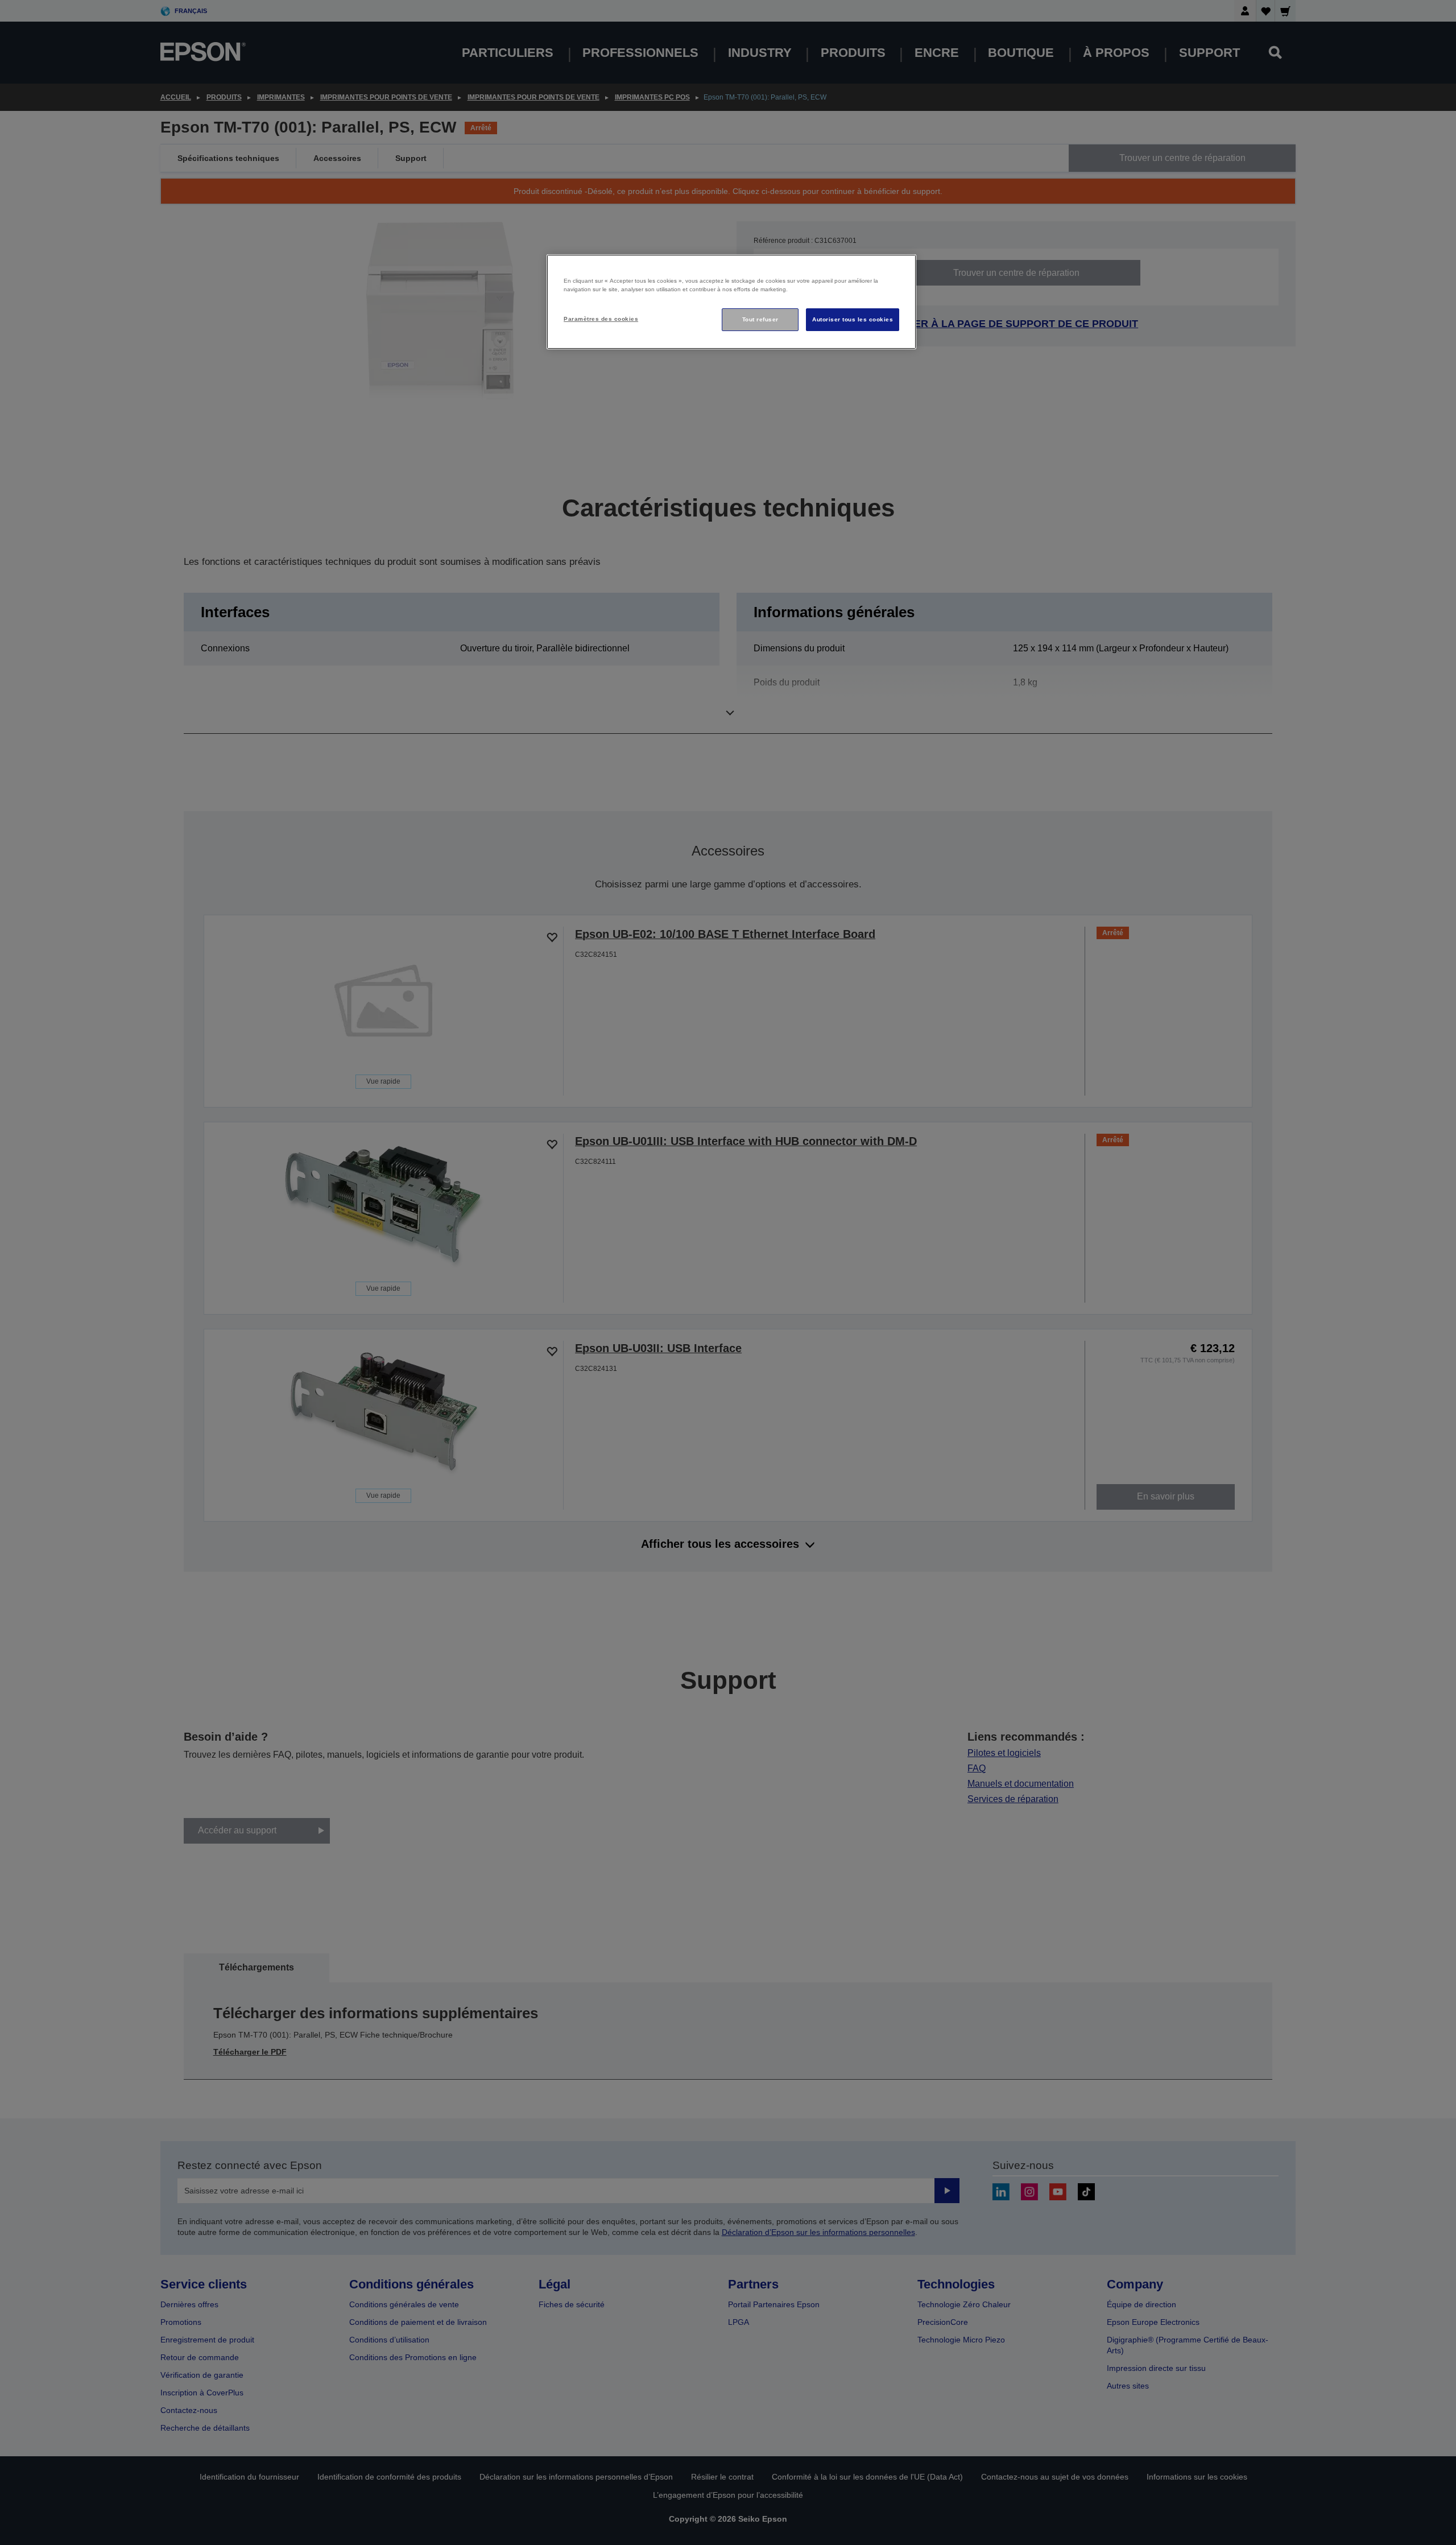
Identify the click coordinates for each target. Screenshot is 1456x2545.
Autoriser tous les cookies (853, 319)
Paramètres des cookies (601, 319)
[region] (731, 302)
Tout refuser (760, 319)
